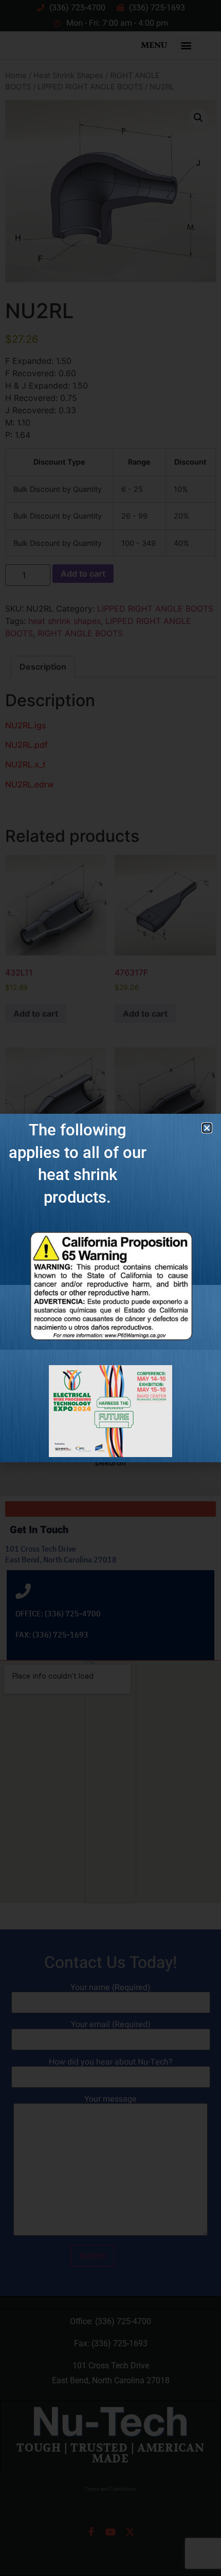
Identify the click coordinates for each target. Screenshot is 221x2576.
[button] (207, 1128)
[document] (110, 1288)
